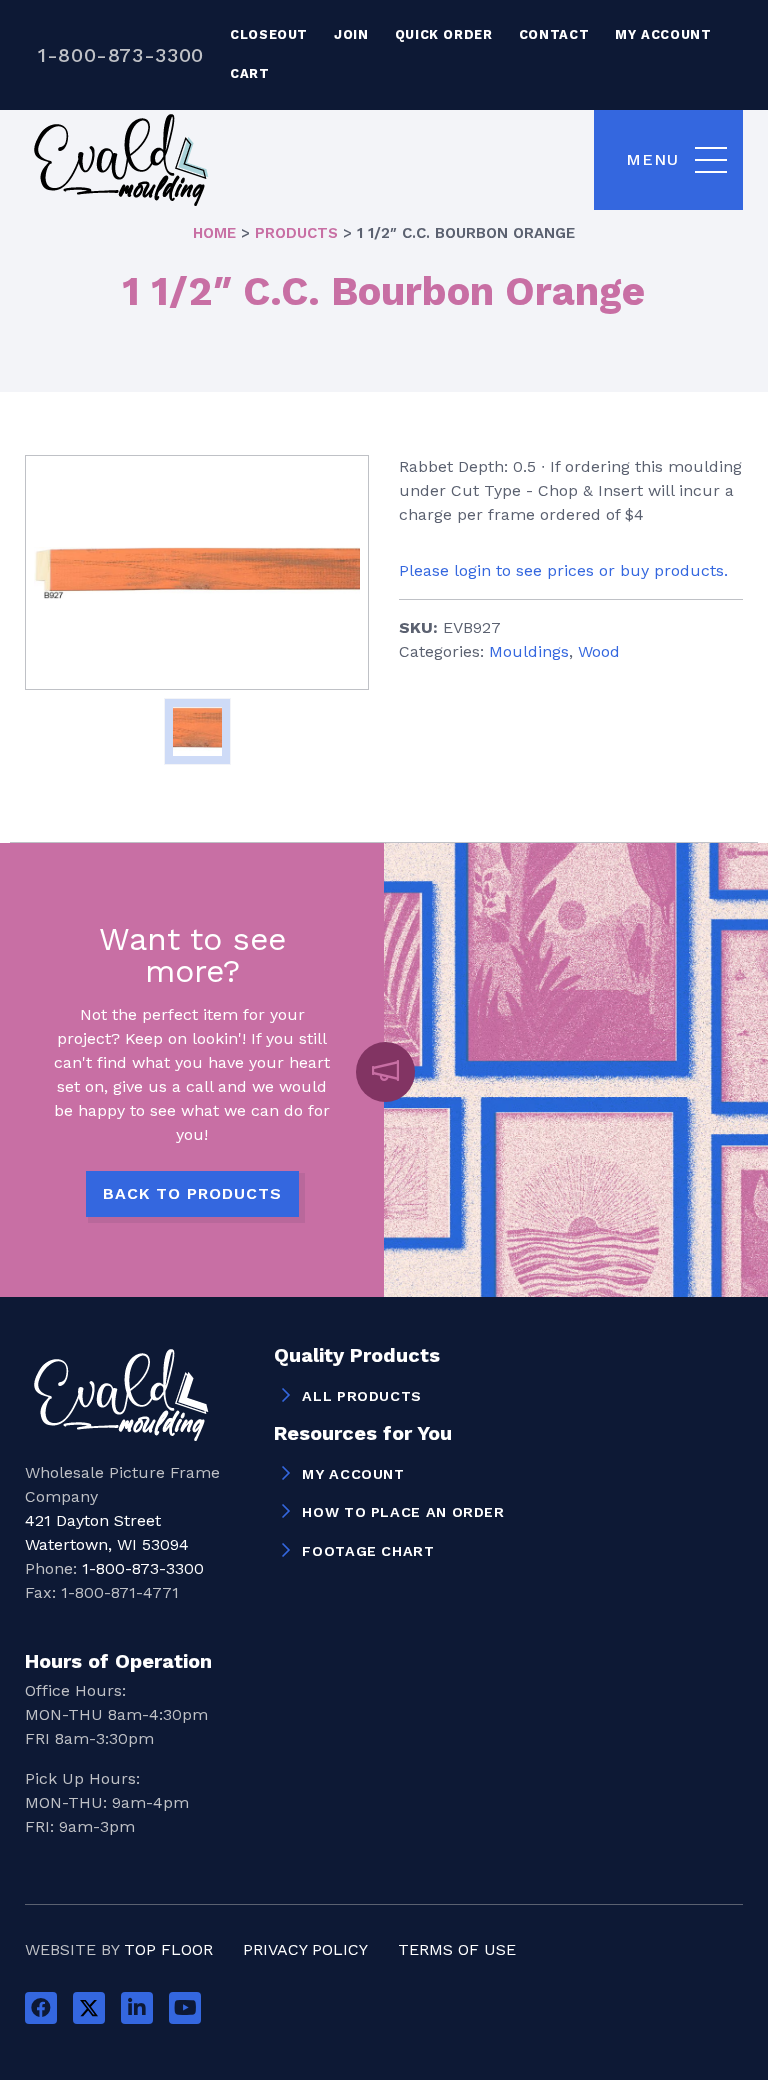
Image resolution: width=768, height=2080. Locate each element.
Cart (250, 73)
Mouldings (529, 651)
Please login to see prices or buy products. (563, 570)
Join (351, 34)
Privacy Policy (305, 1949)
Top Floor (168, 1949)
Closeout (269, 34)
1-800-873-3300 (121, 55)
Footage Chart (368, 1551)
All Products (362, 1396)
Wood (599, 651)
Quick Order (444, 34)
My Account (663, 34)
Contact (554, 34)
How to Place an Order (403, 1512)
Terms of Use (457, 1949)
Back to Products (192, 1193)
